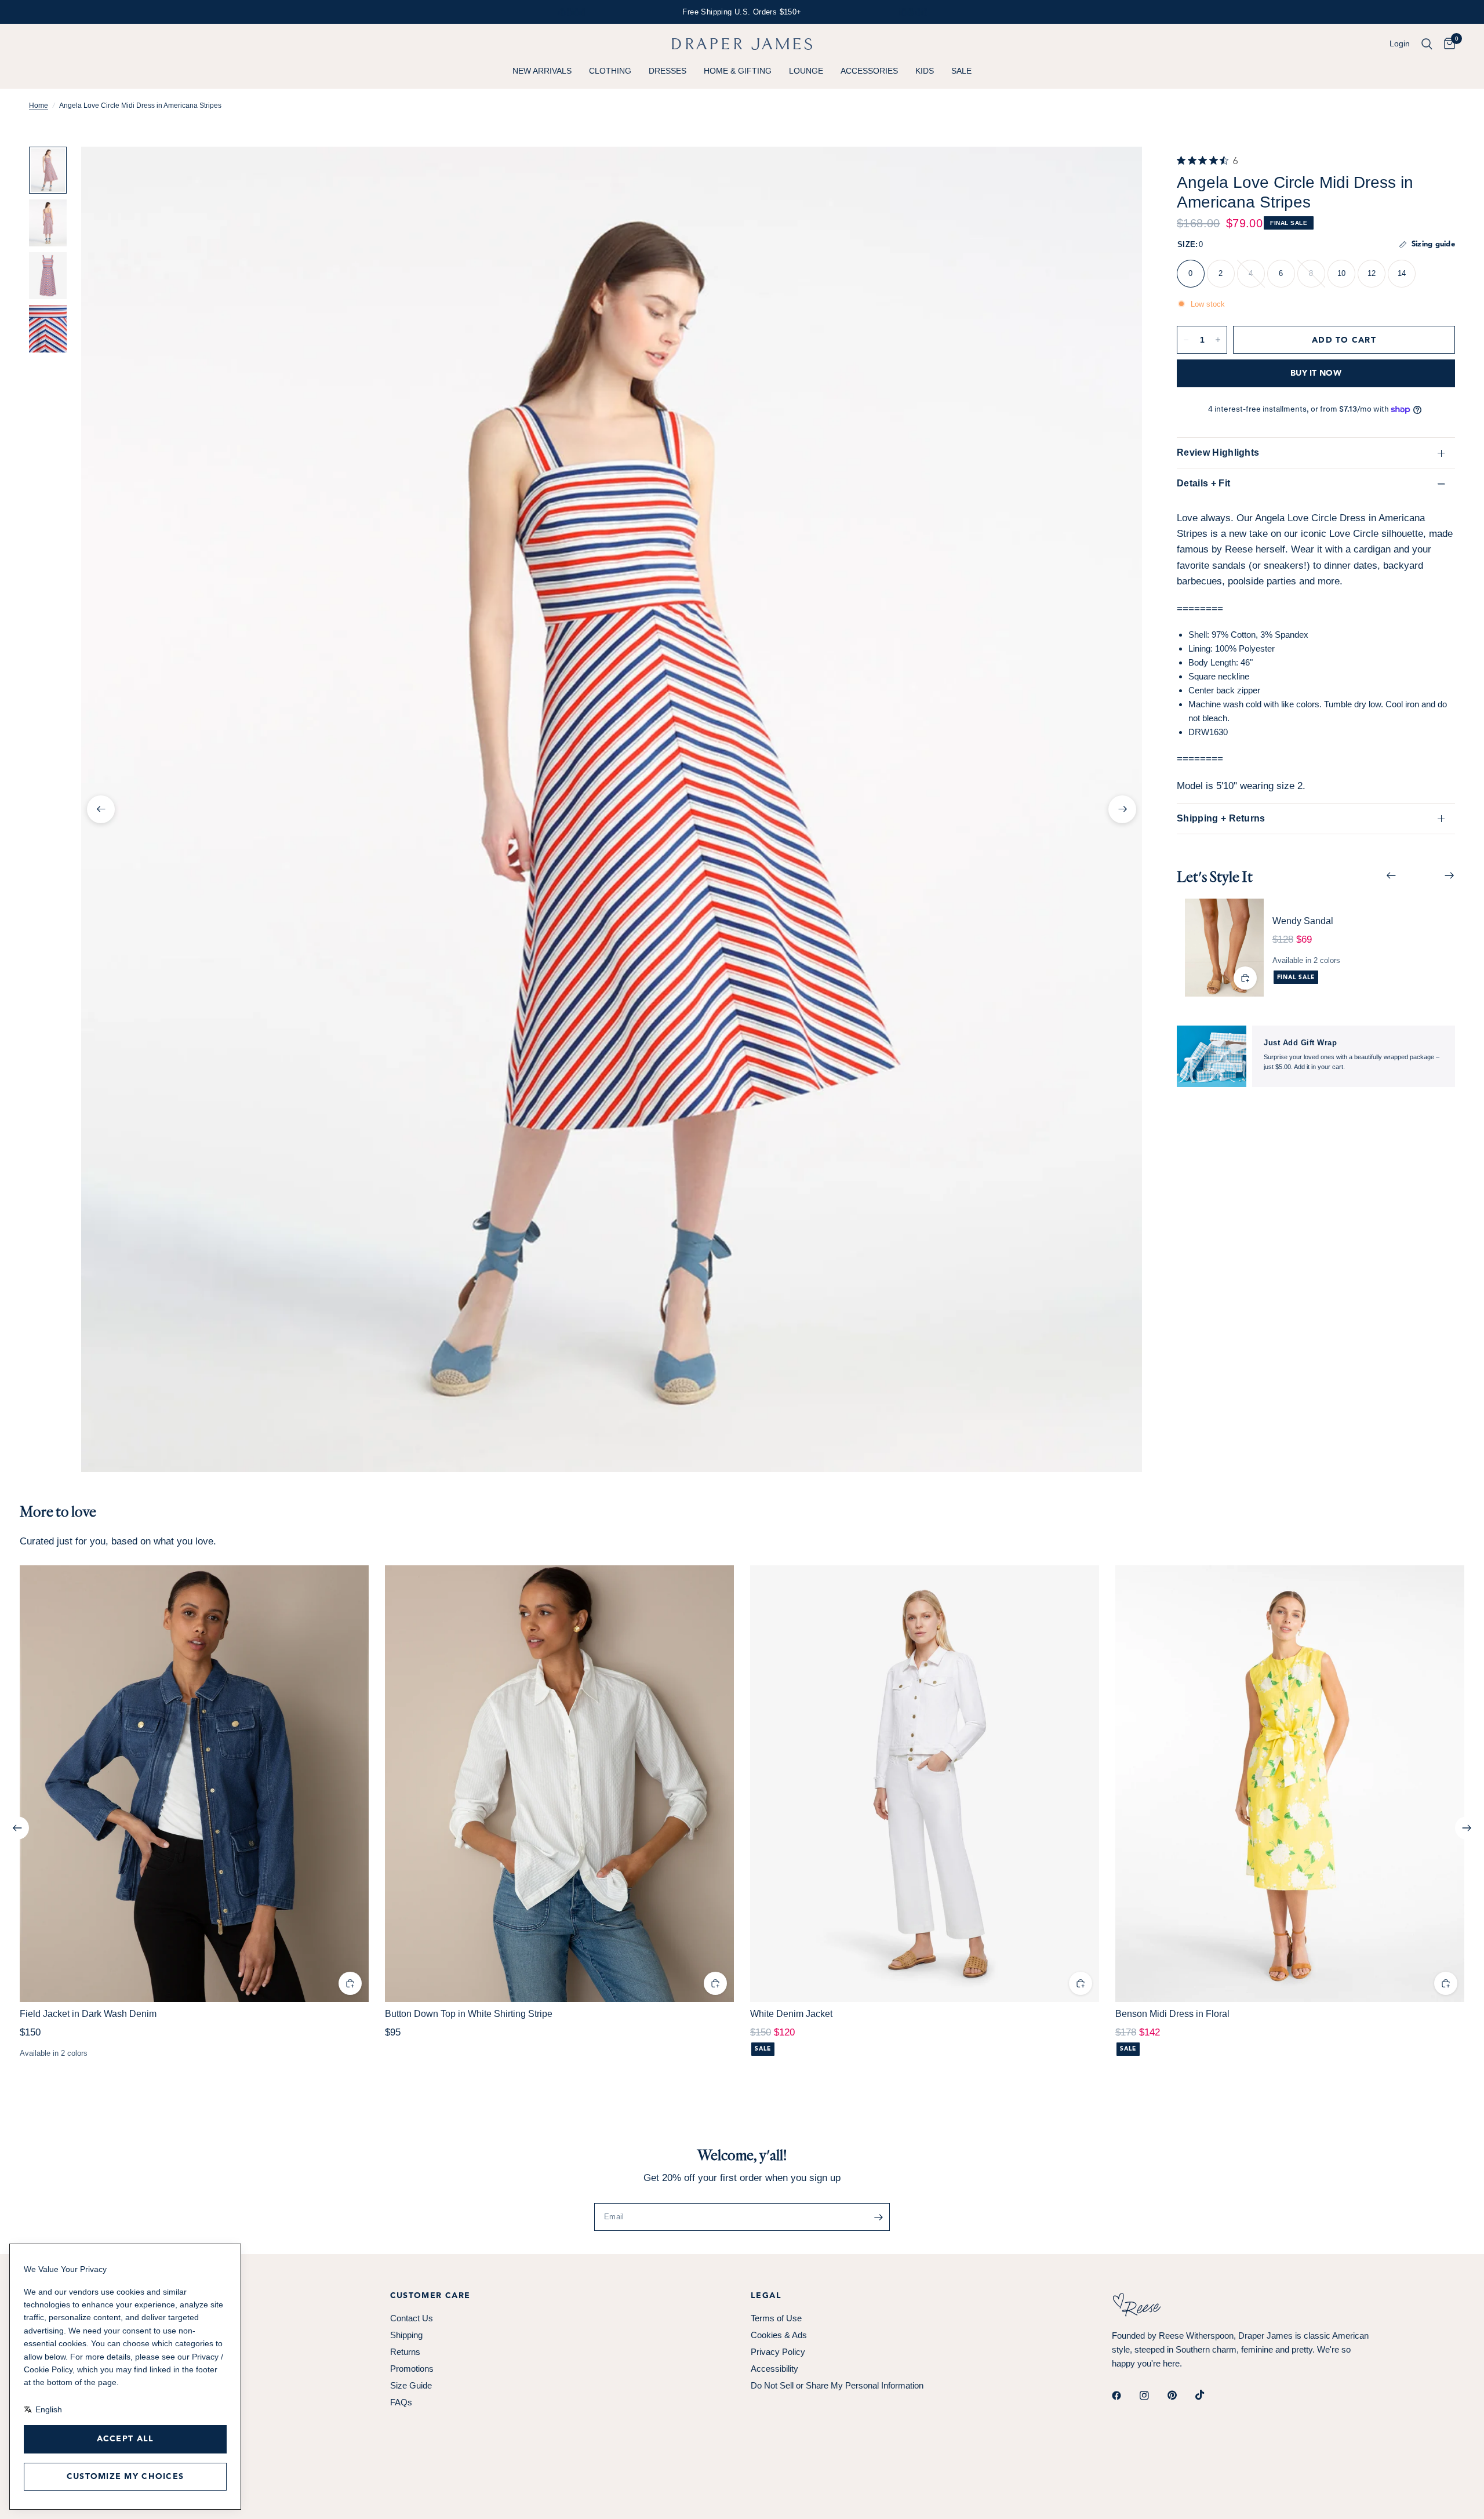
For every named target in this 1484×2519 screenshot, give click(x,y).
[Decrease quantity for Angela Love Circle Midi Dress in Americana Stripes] (1186, 340)
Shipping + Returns (1221, 818)
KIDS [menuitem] (925, 71)
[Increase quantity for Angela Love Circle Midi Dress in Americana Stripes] (1218, 340)
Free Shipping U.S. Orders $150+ (742, 12)
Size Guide (411, 2385)
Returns (405, 2352)
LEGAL (766, 2296)
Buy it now (1316, 373)
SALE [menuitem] (961, 71)
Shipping (406, 2335)
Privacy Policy (778, 2352)
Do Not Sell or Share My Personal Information (837, 2385)
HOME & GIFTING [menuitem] (738, 71)
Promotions (412, 2369)
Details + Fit (1203, 483)
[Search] (1427, 44)
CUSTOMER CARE (430, 2296)
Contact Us (412, 2318)
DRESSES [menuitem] (668, 71)
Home (39, 106)
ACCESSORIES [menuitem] (869, 71)
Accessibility (774, 2369)
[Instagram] (1152, 2396)
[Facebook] (1125, 2396)
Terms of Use (776, 2318)
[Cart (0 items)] (1447, 44)
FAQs (401, 2402)
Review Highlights (1218, 452)
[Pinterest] (1180, 2396)
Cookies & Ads (779, 2335)
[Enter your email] (878, 2217)
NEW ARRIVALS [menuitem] (542, 71)
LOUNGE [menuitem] (806, 71)
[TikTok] (1208, 2395)
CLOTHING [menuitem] (610, 71)
